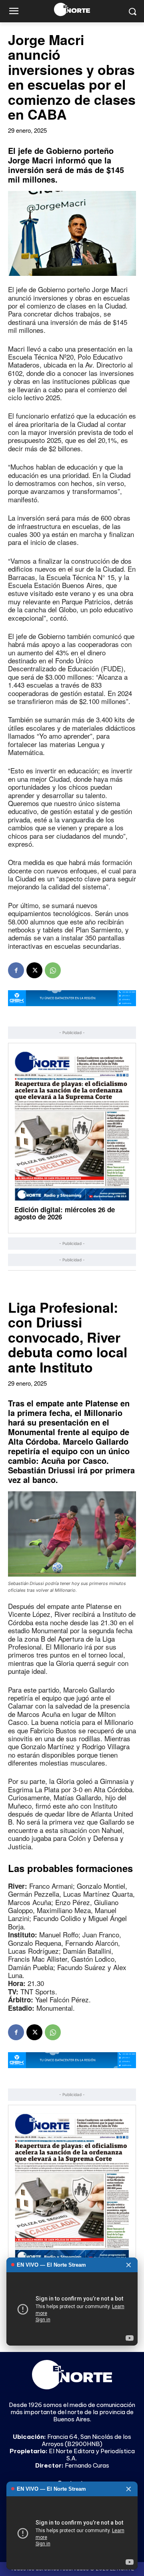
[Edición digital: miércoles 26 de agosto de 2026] (72, 1126)
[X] (34, 970)
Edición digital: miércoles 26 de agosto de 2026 (65, 1213)
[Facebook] (16, 970)
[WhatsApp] (53, 970)
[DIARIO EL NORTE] (72, 9)
